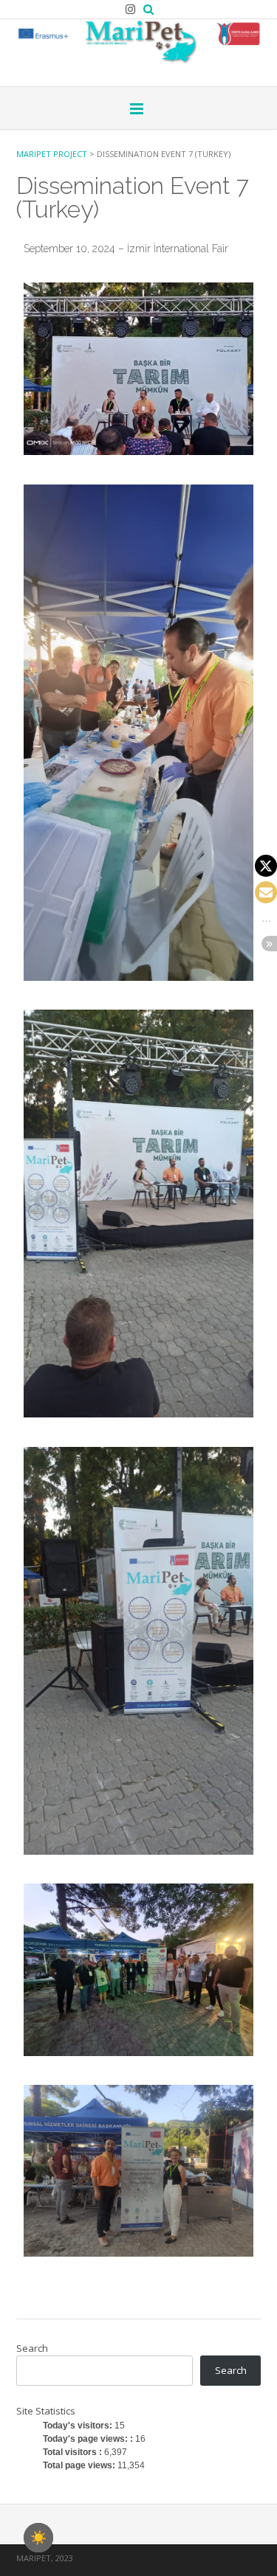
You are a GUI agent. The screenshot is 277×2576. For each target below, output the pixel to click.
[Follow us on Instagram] (130, 9)
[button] (266, 866)
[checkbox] (38, 2538)
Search (32, 2348)
